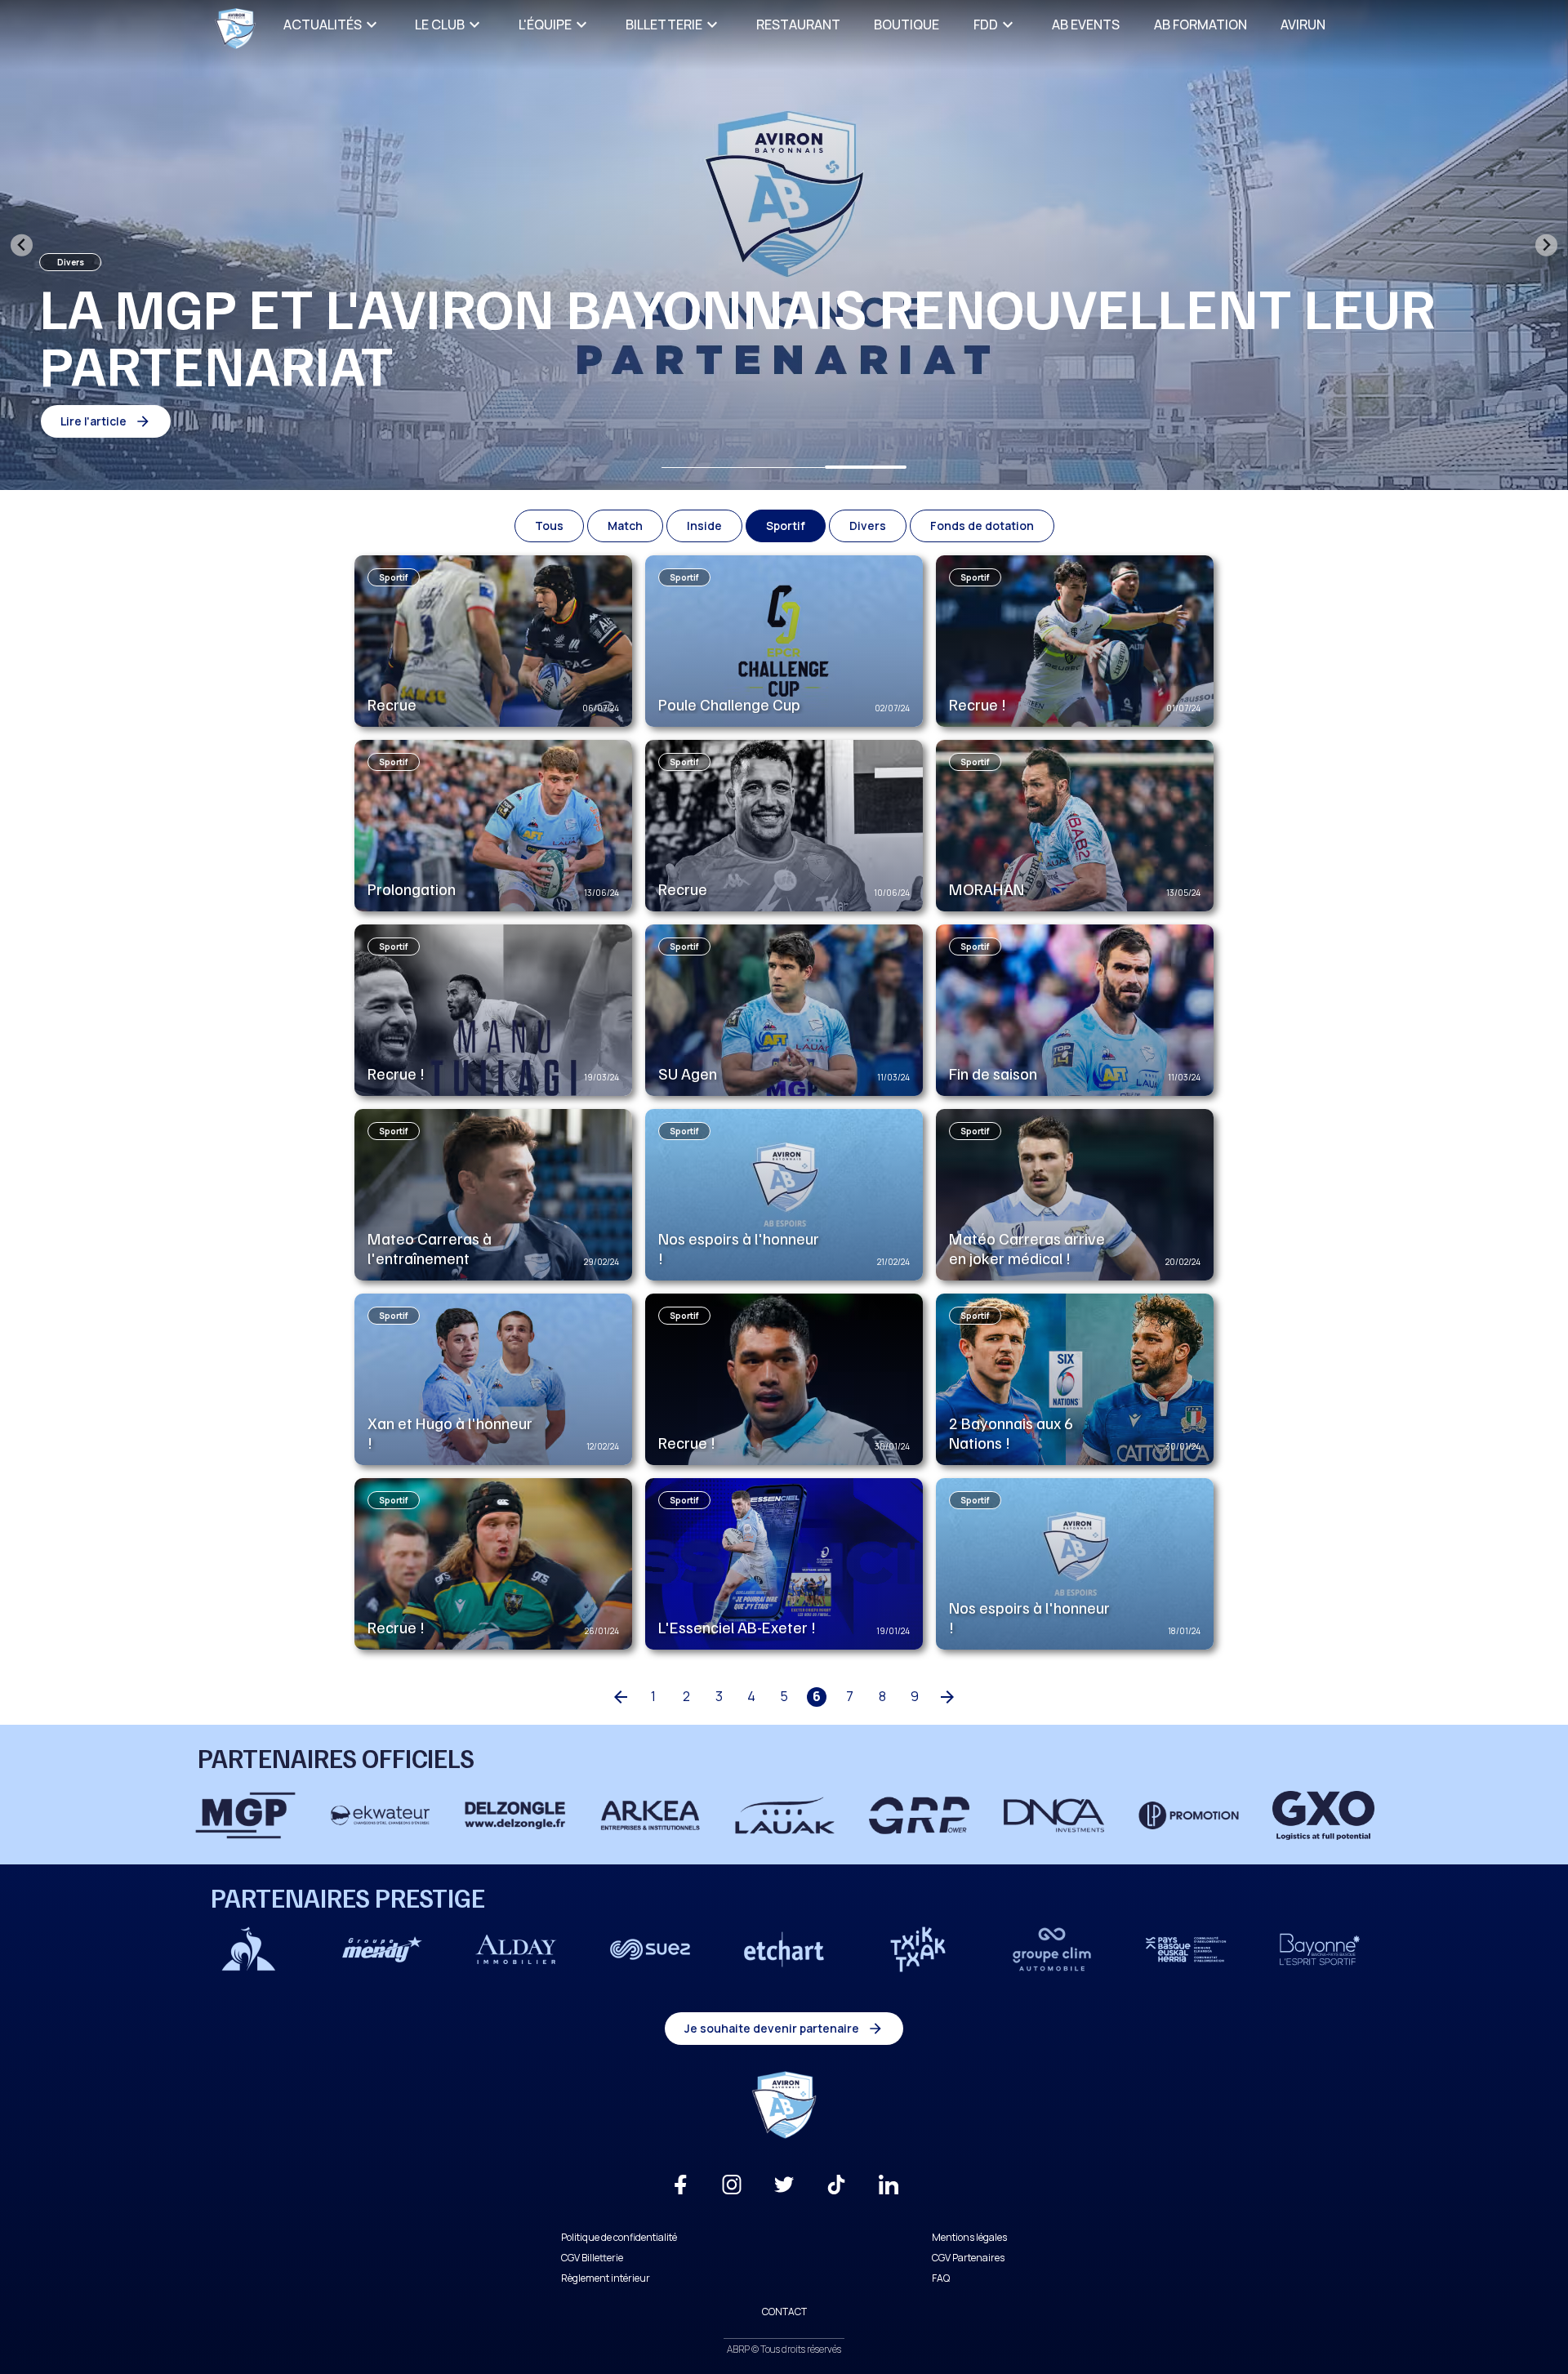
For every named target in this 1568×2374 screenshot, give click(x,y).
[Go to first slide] (1546, 245)
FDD (986, 24)
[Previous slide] (22, 245)
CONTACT (784, 2312)
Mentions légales (969, 2237)
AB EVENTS (1086, 24)
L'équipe (545, 24)
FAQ (941, 2278)
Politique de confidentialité (619, 2237)
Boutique (906, 24)
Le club (440, 24)
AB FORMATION (1200, 24)
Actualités (323, 24)
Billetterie (664, 24)
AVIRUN (1303, 24)
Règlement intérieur (606, 2278)
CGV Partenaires (968, 2258)
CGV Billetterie (592, 2258)
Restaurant (798, 24)
